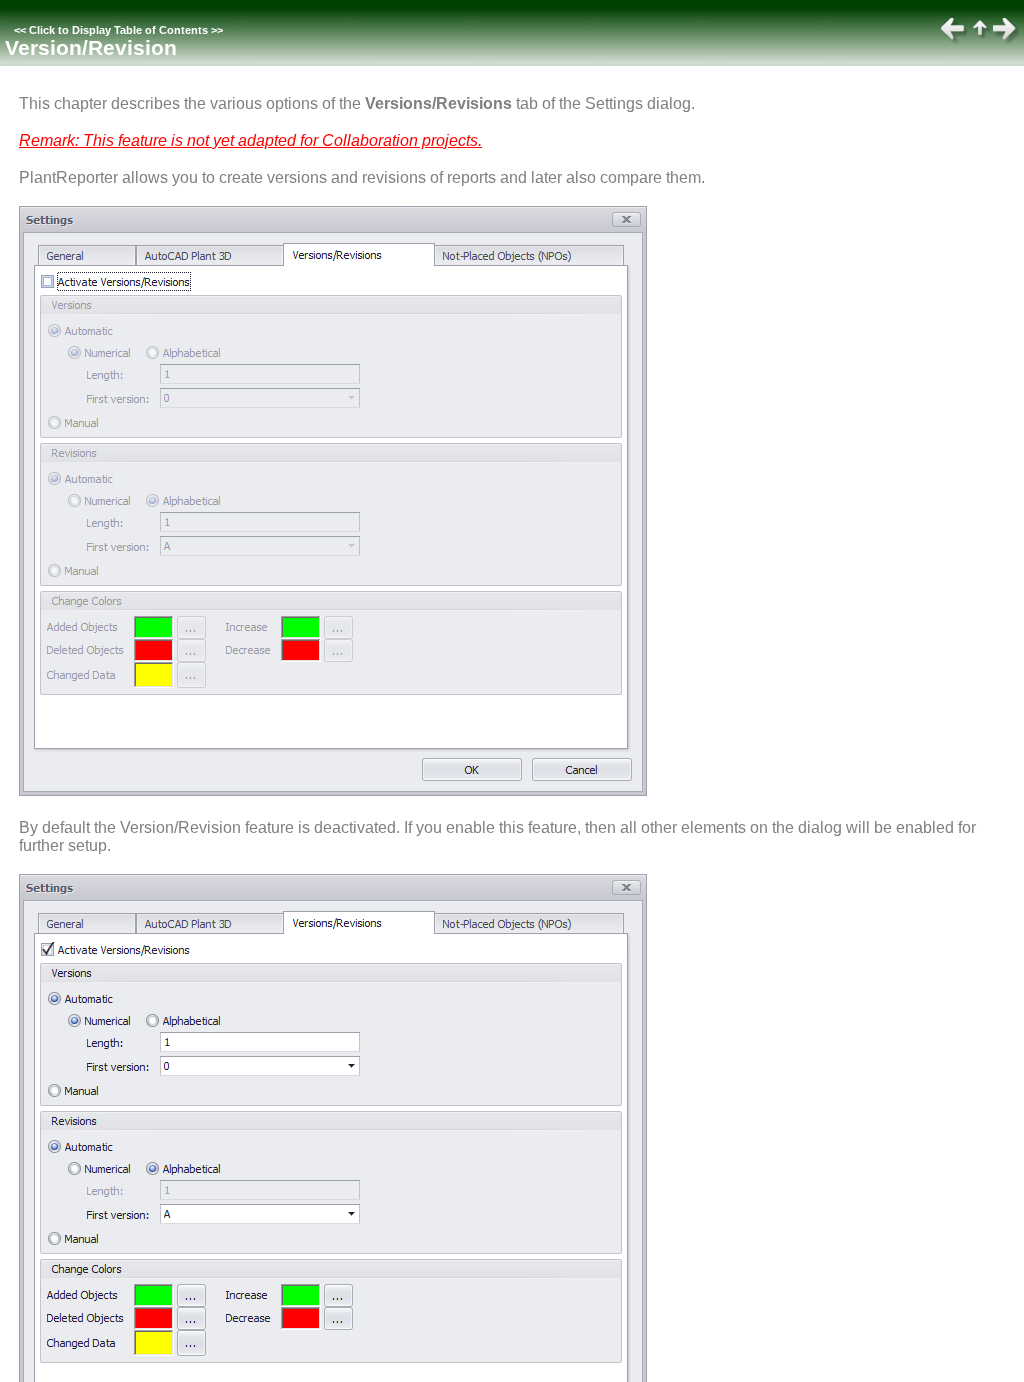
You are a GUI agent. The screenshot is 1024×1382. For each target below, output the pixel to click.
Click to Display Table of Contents (118, 30)
